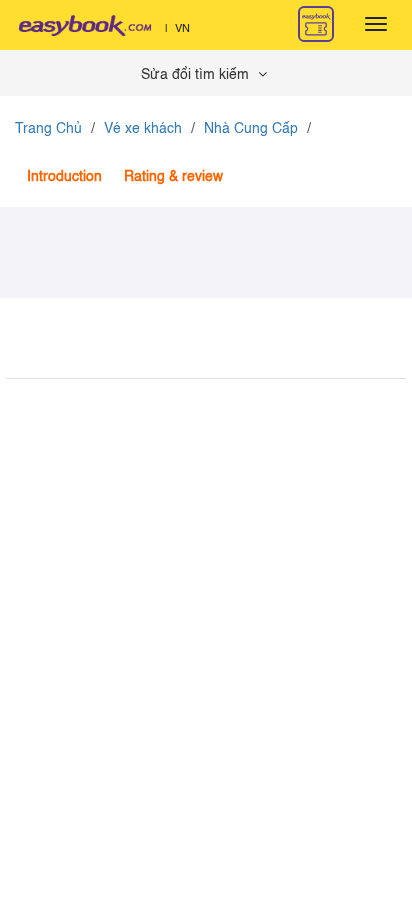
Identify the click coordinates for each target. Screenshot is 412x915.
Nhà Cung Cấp (251, 129)
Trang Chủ (48, 129)
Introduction (64, 177)
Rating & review (173, 177)
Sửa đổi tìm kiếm (197, 75)
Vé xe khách (143, 129)
